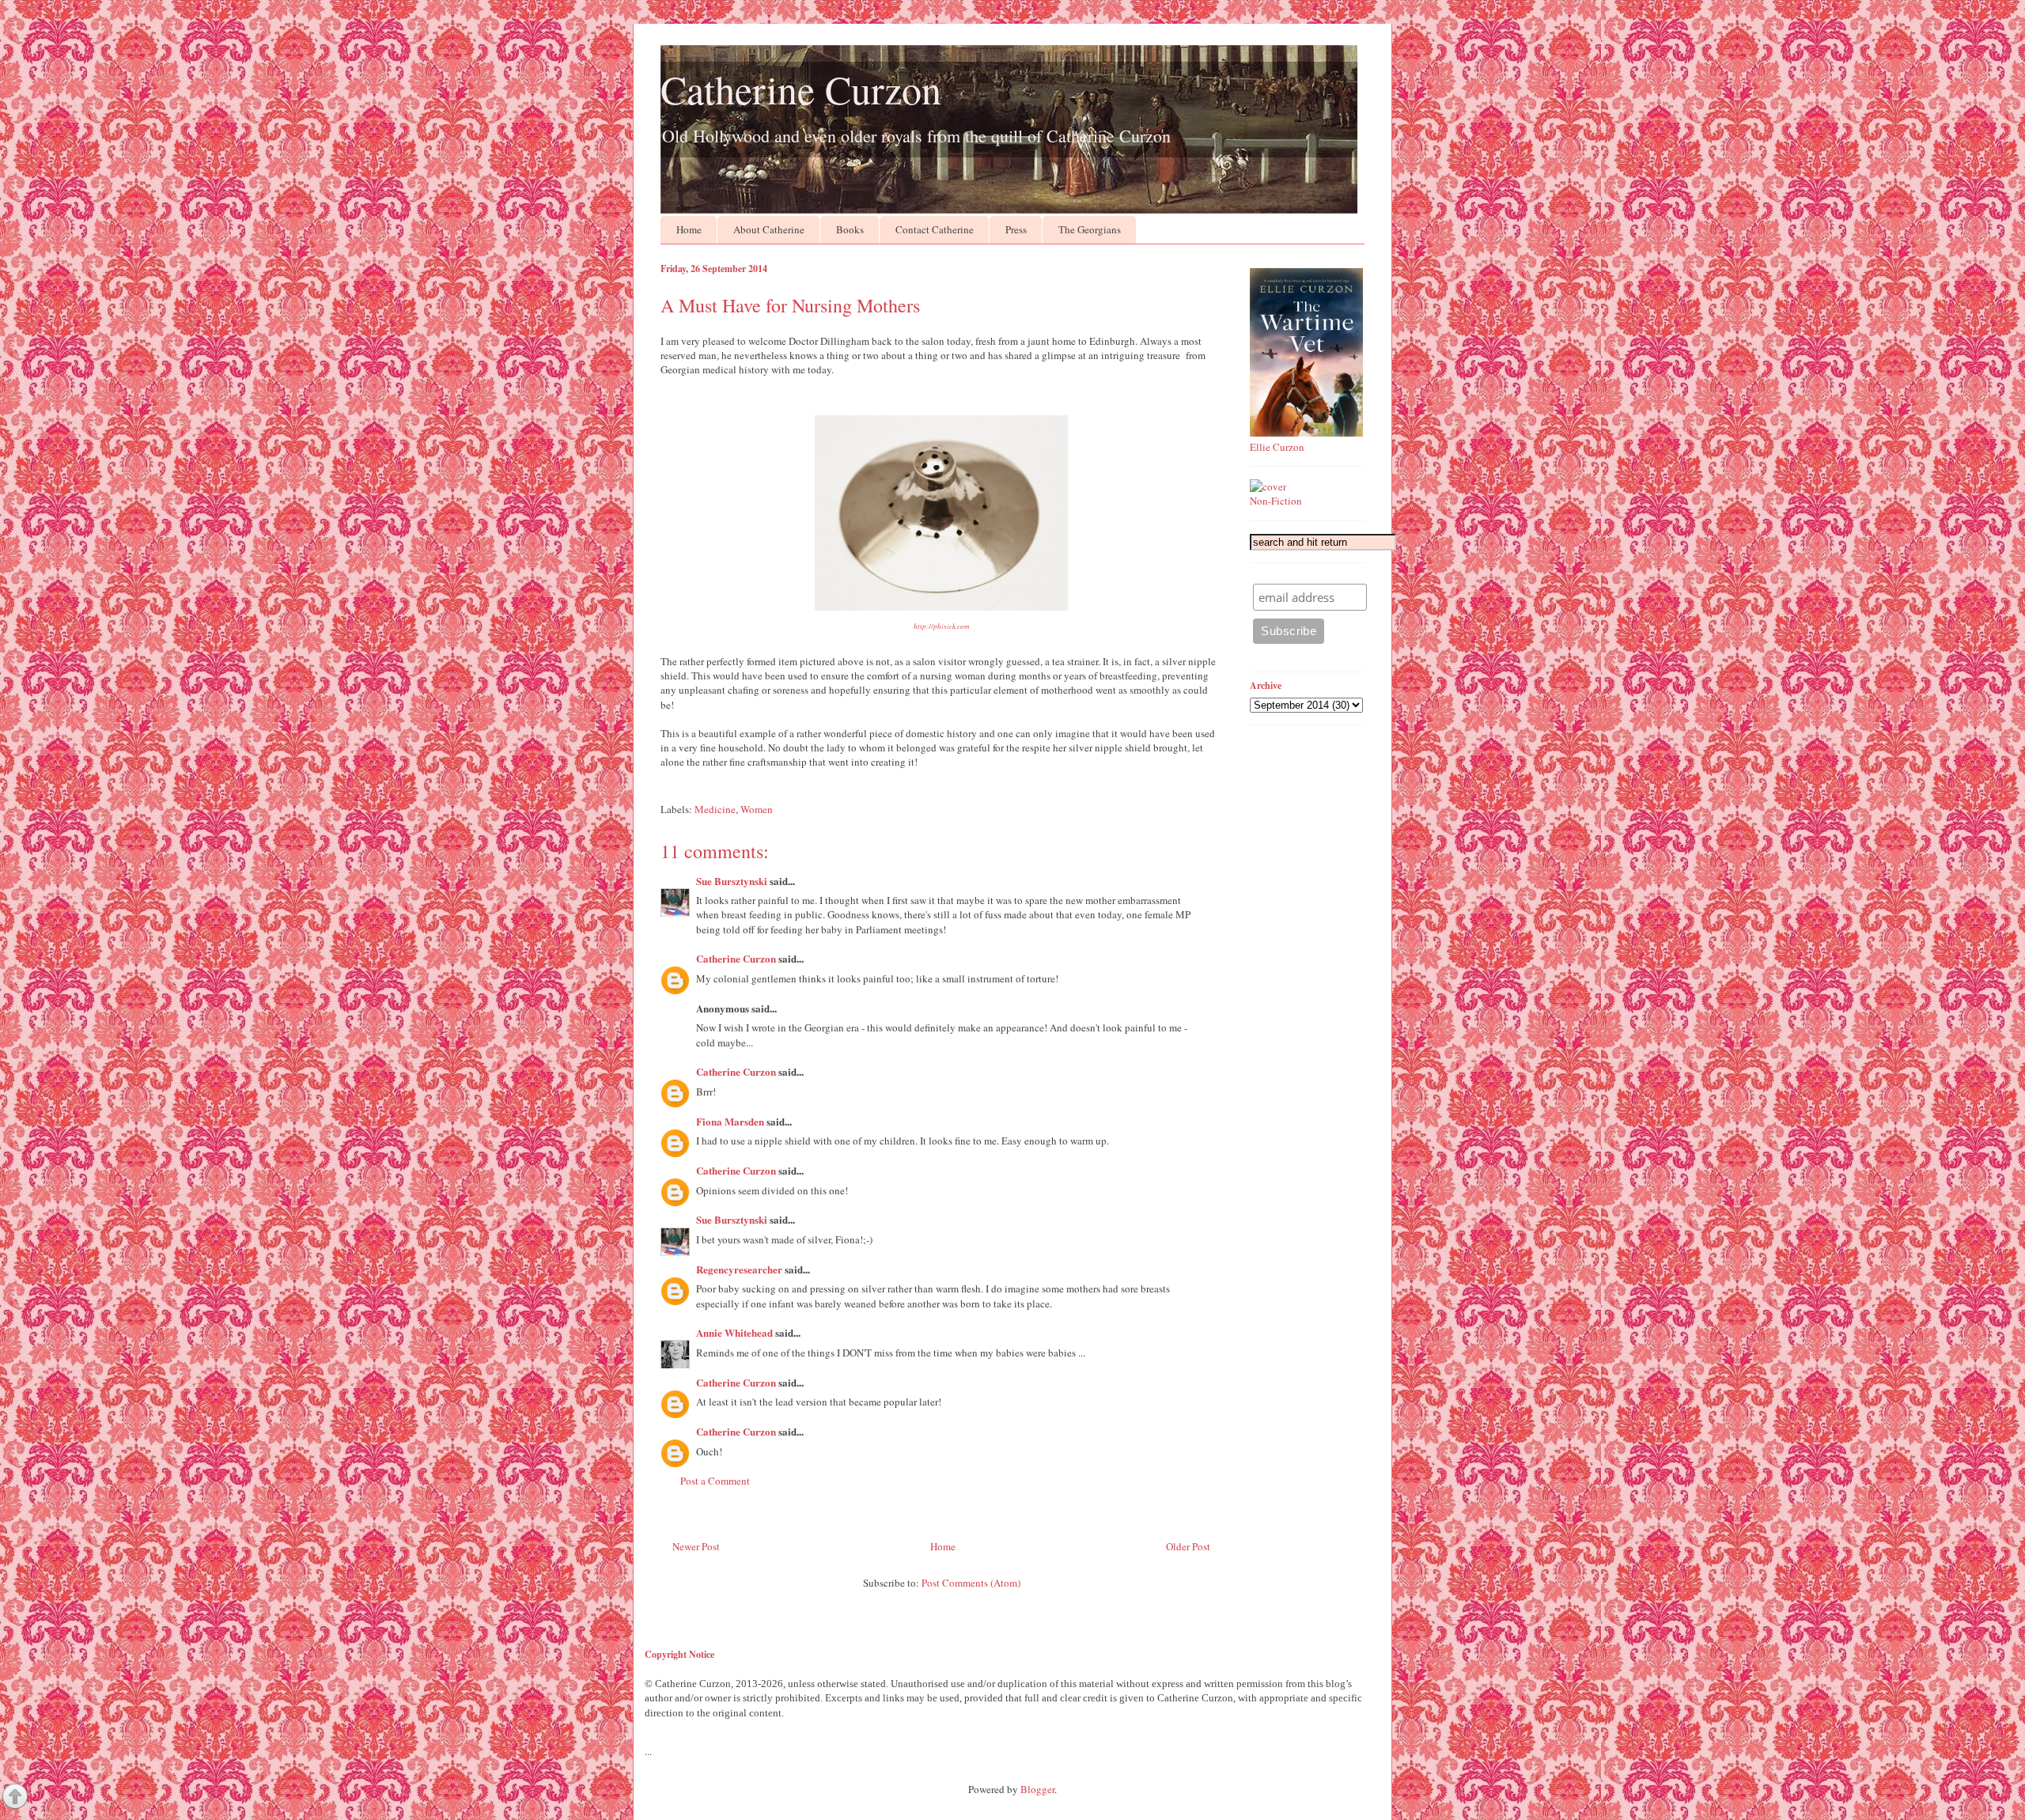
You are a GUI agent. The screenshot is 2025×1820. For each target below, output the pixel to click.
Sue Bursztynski (732, 881)
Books (850, 229)
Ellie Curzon (1277, 447)
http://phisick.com (942, 626)
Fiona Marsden (730, 1121)
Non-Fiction (1276, 501)
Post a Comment (715, 1481)
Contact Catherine (935, 229)
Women (757, 809)
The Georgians (1090, 229)
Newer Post (696, 1546)
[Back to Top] (15, 1798)
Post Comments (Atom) (971, 1583)
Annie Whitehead (734, 1332)
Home (689, 229)
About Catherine (769, 229)
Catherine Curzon (801, 89)
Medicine (715, 809)
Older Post (1188, 1546)
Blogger (1037, 1789)
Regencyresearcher (739, 1269)
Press (1016, 229)
